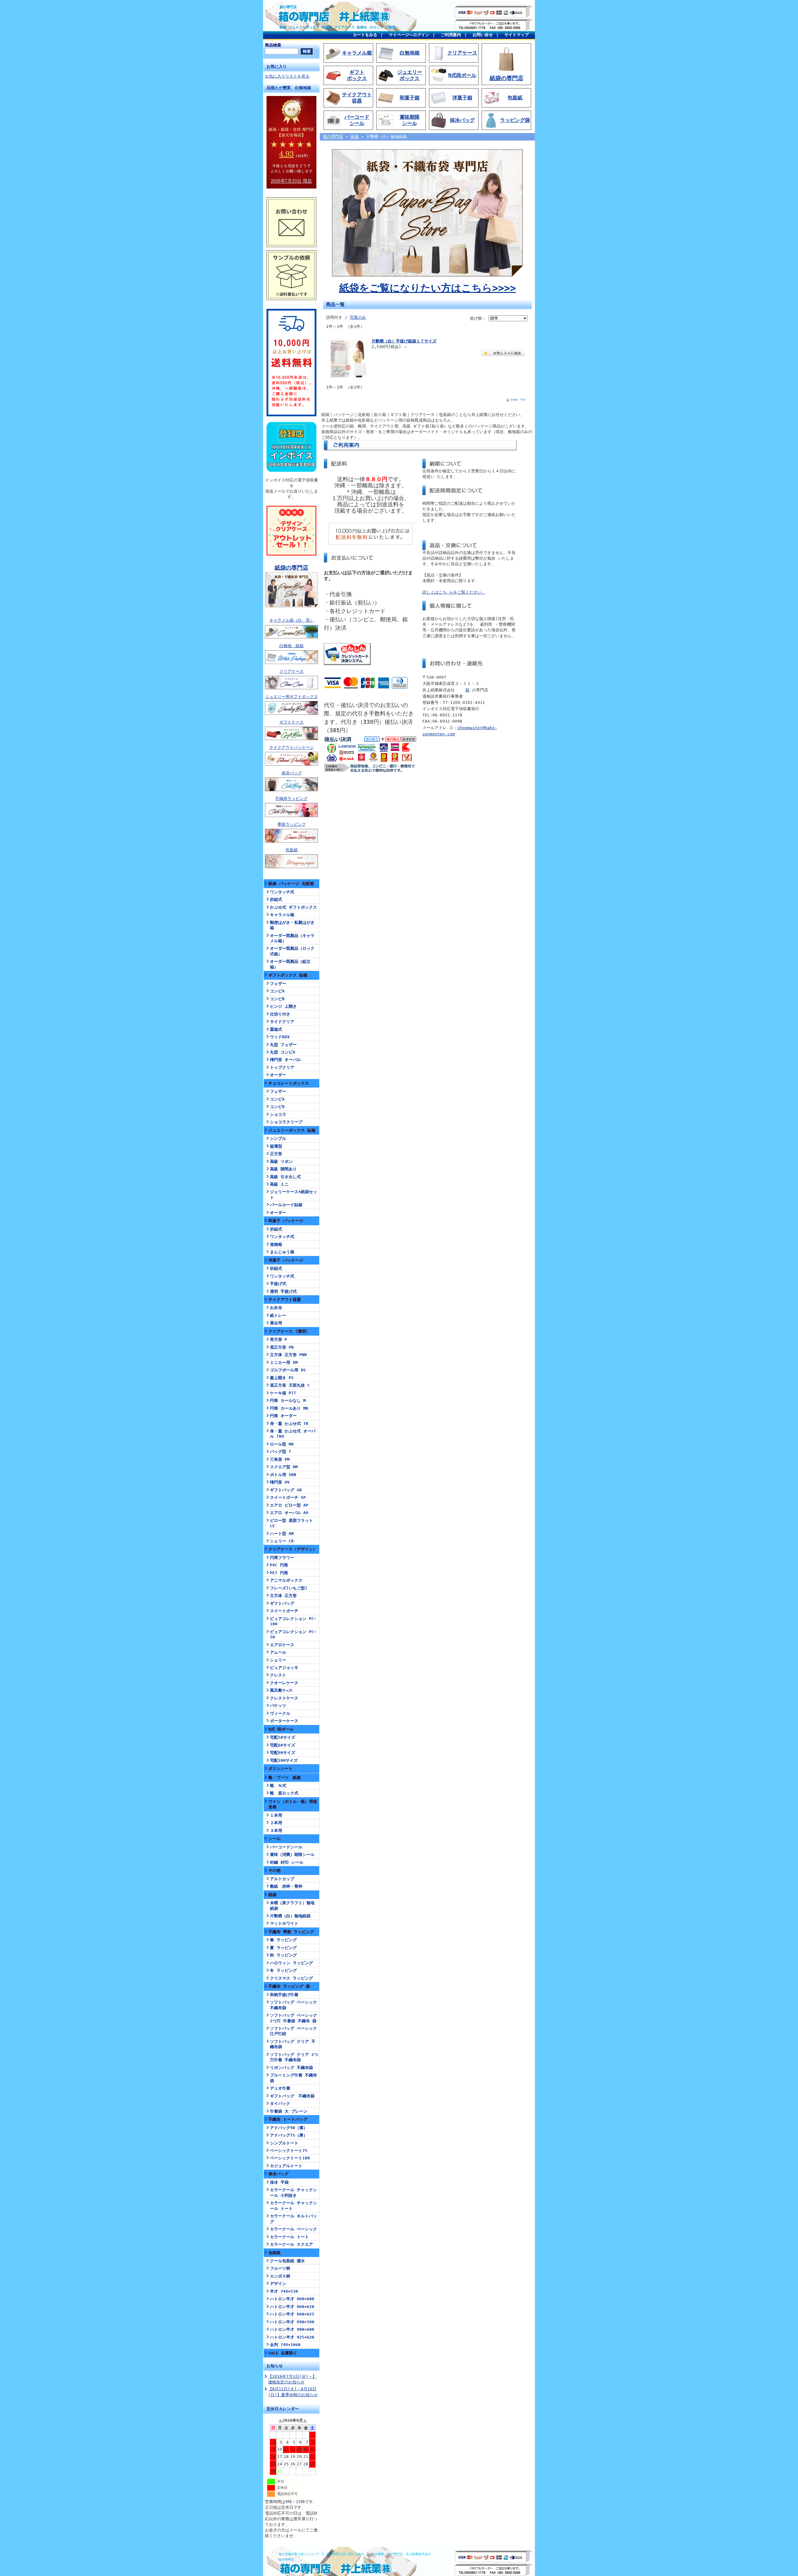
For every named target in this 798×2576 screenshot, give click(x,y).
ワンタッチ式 (282, 892)
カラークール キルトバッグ (293, 2219)
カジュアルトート (286, 2166)
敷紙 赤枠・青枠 (286, 1886)
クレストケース (284, 1698)
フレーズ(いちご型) (289, 1588)
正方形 (276, 1154)
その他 (274, 1870)
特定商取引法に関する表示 (345, 2554)
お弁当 (276, 1308)
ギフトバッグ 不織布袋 (292, 2096)
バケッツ (278, 1706)
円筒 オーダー (283, 1416)
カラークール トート (289, 2237)
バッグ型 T (281, 1452)
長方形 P (279, 1339)
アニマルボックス (286, 1580)
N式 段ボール (281, 1729)
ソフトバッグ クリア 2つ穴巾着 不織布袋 (294, 2057)
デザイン (278, 2284)
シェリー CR (282, 1541)
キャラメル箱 (282, 915)
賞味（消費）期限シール (292, 1854)
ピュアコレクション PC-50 (293, 1634)
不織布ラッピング (291, 798)
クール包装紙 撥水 (287, 2261)
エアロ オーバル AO (289, 1513)
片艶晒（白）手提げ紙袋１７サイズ (404, 341)
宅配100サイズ (284, 1760)
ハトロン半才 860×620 (292, 2307)
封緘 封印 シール (287, 1862)
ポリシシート (281, 1768)
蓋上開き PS (282, 1378)
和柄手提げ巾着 (284, 1995)
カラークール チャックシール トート (293, 2206)
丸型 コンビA (283, 1052)
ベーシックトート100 (290, 2158)
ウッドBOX (280, 1037)
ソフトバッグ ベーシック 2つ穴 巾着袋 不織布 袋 (293, 2018)
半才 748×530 (284, 2291)
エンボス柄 (280, 2276)
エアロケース (282, 1645)
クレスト (278, 1675)
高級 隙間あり (283, 1169)
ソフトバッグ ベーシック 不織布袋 (293, 2005)
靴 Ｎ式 (278, 1786)
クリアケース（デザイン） (293, 1549)
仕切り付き (280, 1014)
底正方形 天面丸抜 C (290, 1385)
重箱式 (276, 1029)
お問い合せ (483, 35)
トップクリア (282, 1067)
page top (518, 399)
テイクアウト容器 (285, 1300)
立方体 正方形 (283, 1596)
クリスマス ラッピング (291, 1978)
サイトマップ (517, 35)
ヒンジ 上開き (283, 1006)
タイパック (280, 2103)
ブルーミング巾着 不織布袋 (293, 2078)
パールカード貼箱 (286, 1205)
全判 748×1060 (285, 2345)
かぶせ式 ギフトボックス (293, 907)
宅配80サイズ (283, 1753)
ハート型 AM (282, 1534)
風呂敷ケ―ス (281, 1690)
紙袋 (272, 1895)
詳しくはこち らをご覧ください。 (454, 592)
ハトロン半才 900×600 (292, 2329)
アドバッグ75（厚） (289, 2135)
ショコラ (278, 1114)
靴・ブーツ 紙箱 (285, 1778)
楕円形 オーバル (285, 1060)
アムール (278, 1652)
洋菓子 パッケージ (286, 1260)
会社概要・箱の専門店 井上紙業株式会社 (401, 2554)
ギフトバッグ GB (286, 1490)
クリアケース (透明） (289, 1331)
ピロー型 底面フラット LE (291, 1523)
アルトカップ (282, 1879)
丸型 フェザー (283, 1045)
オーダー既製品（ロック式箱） (292, 951)
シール (274, 1839)
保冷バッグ (292, 773)
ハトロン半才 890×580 (292, 2322)
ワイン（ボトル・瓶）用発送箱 (293, 1804)
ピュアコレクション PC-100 (293, 1621)
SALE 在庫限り (283, 2353)
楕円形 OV (280, 1482)
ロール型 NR (282, 1444)
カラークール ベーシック (293, 2229)
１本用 (276, 1815)
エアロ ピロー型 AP (289, 1505)
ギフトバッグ (282, 1603)
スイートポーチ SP (288, 1497)
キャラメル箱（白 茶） (292, 620)
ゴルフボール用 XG (288, 1370)
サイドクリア (282, 1022)
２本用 (276, 1823)
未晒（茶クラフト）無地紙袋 (292, 1905)
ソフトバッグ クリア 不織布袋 (293, 2044)
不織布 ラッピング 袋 (289, 1986)
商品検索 (273, 45)
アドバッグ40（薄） (289, 2128)
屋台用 (276, 1323)
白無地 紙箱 (291, 646)
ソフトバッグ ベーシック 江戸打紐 (293, 2031)
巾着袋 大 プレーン (289, 2111)
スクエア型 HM (284, 1467)
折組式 (276, 899)
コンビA (277, 991)
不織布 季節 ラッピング (291, 1932)
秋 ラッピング (283, 1955)
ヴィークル (280, 1713)
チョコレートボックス (289, 1083)
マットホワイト (284, 1923)
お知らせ (275, 2366)
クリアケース (291, 671)
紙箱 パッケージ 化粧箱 (291, 884)
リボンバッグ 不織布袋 (291, 2068)
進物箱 (276, 1244)
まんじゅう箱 (282, 1252)
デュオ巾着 (280, 2088)
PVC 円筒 (279, 1565)
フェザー (278, 984)
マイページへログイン (409, 35)
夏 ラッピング (283, 1948)
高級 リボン (281, 1161)
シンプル (278, 1138)
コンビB (277, 999)
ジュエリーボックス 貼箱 (292, 1130)
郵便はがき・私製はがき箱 (292, 925)
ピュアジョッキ (284, 1668)
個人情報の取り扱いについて (299, 2554)
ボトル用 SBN (283, 1475)
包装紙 (292, 850)
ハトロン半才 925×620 (292, 2337)
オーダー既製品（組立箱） (290, 964)
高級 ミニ (279, 1184)
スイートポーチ (284, 1611)
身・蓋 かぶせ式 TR (289, 1424)
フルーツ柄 (280, 2268)
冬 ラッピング (283, 1970)
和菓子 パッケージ (286, 1221)
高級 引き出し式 (285, 1177)
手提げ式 (278, 1284)
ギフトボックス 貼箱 (288, 975)
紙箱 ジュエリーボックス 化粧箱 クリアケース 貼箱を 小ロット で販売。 (339, 27)
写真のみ (358, 317)
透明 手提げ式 (283, 1291)
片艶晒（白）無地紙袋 (290, 1916)
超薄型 (276, 1146)
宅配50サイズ (283, 1737)
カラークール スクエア (291, 2244)
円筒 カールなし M (288, 1400)
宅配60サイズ (283, 1745)
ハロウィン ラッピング (291, 1963)
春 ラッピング (283, 1940)
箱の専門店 (288, 7)
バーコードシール (286, 1847)
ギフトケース (291, 722)
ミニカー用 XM (284, 1362)
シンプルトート (284, 2143)
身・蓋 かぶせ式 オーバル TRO (293, 1434)
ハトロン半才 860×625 (292, 2314)
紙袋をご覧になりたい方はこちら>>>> (428, 288)
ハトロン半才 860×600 (292, 2299)
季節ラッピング (292, 824)
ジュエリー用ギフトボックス (292, 697)
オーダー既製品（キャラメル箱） (292, 938)
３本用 (276, 1830)
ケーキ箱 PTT (283, 1393)
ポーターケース (284, 1721)
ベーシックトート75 (289, 2151)
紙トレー (278, 1315)
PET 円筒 (279, 1573)
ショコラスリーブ (286, 1122)
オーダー (278, 1075)
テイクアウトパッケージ (292, 747)
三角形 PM (280, 1459)
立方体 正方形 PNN (288, 1355)
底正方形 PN (282, 1347)
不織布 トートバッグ (288, 2119)
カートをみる (365, 35)
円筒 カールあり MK (289, 1408)
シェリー (278, 1660)
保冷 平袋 (279, 2182)
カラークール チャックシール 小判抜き (293, 2192)
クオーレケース (284, 1683)
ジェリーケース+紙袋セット (293, 1194)
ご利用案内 (451, 35)
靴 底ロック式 (284, 1793)
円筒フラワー (282, 1558)
